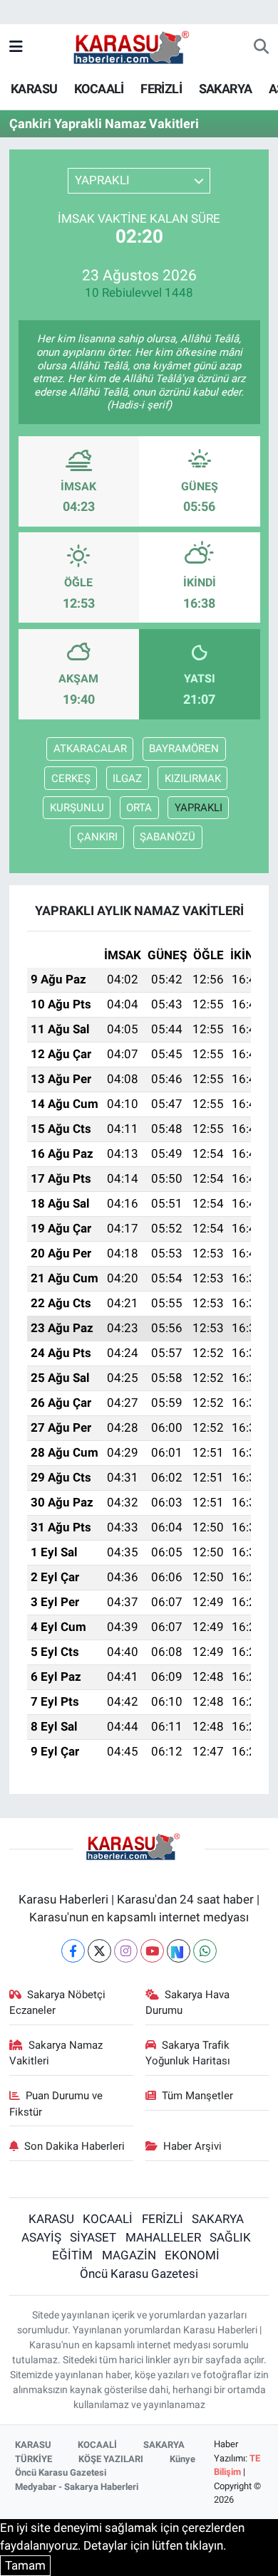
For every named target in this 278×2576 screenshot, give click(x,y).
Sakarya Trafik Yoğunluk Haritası (188, 2053)
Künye (182, 2459)
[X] (99, 1951)
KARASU (34, 89)
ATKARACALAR (90, 749)
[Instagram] (126, 1951)
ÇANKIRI (97, 837)
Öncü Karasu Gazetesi (139, 2274)
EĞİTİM (72, 2255)
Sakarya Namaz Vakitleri (56, 2053)
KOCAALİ (99, 89)
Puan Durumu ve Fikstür (56, 2103)
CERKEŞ (71, 778)
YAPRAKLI (199, 808)
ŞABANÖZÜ (168, 837)
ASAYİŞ (41, 2237)
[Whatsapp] (205, 1951)
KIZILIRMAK (193, 778)
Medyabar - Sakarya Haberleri (77, 2487)
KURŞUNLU (77, 808)
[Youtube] (152, 1951)
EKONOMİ (192, 2255)
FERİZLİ (161, 89)
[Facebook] (73, 1951)
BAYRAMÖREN (184, 749)
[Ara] (261, 48)
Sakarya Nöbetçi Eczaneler (58, 2002)
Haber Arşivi (192, 2146)
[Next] (179, 1951)
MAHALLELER (163, 2237)
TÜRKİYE (34, 2459)
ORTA (139, 808)
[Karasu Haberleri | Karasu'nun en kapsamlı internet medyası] (139, 46)
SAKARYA (226, 89)
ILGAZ (127, 778)
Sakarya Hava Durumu (188, 2002)
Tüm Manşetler (197, 2096)
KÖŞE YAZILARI (111, 2459)
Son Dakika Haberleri (74, 2146)
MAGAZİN (129, 2255)
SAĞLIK (230, 2237)
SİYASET (93, 2237)
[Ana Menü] (16, 47)
